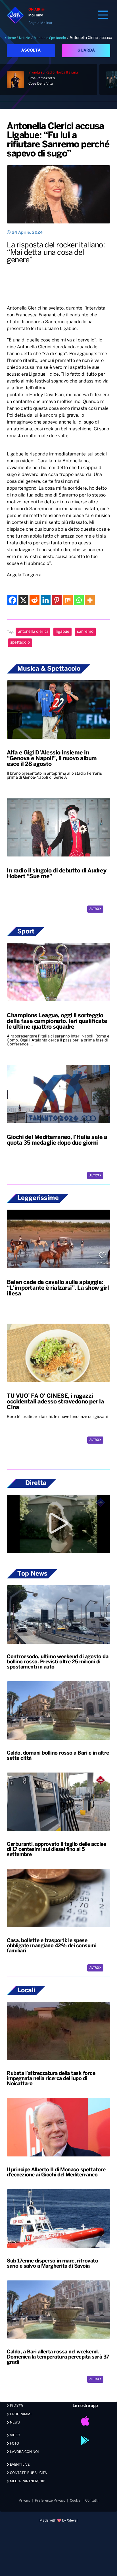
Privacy (25, 2501)
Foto (14, 2444)
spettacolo (20, 643)
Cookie (75, 2501)
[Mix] (68, 600)
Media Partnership (27, 2481)
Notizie (25, 38)
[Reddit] (35, 600)
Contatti (92, 2501)
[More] (90, 600)
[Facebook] (12, 600)
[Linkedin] (46, 600)
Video (15, 2435)
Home (11, 38)
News (14, 2423)
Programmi (20, 2414)
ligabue (62, 632)
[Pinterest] (57, 600)
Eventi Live (19, 2465)
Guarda (86, 51)
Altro (94, 909)
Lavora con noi (24, 2452)
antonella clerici (33, 632)
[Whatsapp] (79, 600)
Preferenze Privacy (50, 2501)
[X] (23, 600)
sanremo (85, 632)
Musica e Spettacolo (50, 38)
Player (16, 2406)
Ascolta (31, 51)
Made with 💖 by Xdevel (58, 2521)
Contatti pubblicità (28, 2473)
